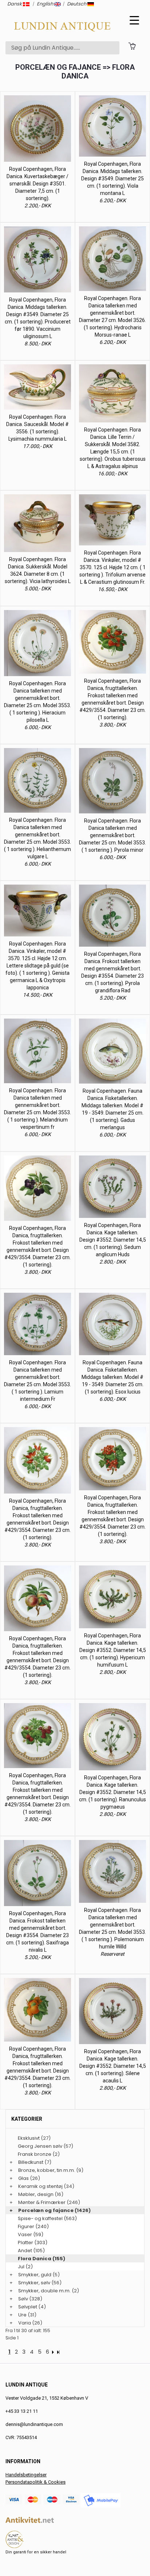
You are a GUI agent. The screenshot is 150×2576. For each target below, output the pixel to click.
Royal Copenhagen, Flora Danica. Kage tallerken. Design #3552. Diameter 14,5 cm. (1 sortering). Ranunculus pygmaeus (112, 1792)
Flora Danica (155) (42, 2259)
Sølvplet (28, 2307)
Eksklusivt (29, 2138)
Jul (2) (25, 2267)
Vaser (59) (31, 2234)
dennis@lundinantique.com (34, 2424)
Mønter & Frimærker (42, 2202)
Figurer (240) (33, 2226)
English (46, 4)
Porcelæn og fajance (46, 2210)
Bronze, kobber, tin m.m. (47, 2170)
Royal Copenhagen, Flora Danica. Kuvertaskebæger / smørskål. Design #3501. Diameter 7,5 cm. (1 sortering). (37, 184)
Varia (25, 2323)
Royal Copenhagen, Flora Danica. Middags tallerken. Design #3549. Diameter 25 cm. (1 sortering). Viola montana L (112, 179)
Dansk (15, 4)
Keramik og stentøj (40, 2186)
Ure (22, 2315)
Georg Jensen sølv (40, 2146)
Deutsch (77, 4)
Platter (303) (33, 2242)
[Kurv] (132, 46)
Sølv (23, 2299)
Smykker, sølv (34, 2283)
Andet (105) (31, 2251)
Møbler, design (36, 2194)
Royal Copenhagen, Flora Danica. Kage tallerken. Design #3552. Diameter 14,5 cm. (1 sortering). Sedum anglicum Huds (113, 1240)
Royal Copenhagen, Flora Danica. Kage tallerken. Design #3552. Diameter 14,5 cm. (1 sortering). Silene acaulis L (113, 2066)
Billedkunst (31, 2162)
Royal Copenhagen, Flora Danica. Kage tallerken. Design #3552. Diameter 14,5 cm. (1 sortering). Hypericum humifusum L (113, 1650)
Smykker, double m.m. (44, 2291)
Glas (23, 2178)
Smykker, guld (35, 2275)
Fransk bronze (35, 2154)
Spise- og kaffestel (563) (47, 2218)
